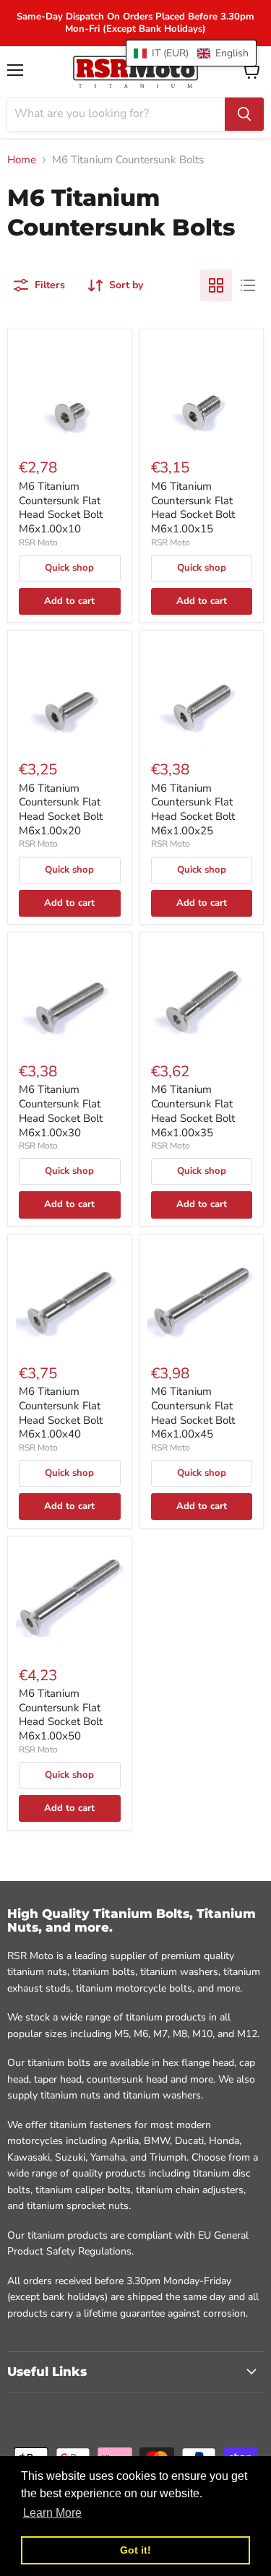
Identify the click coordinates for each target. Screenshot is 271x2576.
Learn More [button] (52, 2513)
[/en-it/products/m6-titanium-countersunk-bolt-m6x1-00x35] (202, 995)
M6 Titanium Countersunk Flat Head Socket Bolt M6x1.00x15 (193, 507)
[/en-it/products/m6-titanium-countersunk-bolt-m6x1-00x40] (70, 1297)
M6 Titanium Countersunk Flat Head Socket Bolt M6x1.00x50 (61, 1715)
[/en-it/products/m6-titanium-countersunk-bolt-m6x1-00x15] (202, 391)
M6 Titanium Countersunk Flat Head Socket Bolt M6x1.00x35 (193, 1111)
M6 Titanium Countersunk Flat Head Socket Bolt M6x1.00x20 (61, 809)
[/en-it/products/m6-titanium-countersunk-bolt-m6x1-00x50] (70, 1598)
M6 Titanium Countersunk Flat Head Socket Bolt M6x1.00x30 (61, 1111)
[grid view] (216, 285)
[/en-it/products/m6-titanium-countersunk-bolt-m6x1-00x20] (70, 693)
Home (22, 160)
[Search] (244, 114)
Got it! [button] (135, 2550)
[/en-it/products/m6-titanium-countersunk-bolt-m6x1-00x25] (202, 693)
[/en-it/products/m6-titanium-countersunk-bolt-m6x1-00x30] (70, 995)
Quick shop (69, 568)
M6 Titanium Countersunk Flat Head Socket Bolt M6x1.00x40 (61, 1413)
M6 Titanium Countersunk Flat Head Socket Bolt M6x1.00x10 (61, 507)
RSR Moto (38, 543)
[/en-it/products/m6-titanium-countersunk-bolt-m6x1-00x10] (70, 391)
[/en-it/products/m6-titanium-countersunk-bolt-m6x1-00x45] (202, 1297)
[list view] (248, 285)
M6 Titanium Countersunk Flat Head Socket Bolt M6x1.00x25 (193, 809)
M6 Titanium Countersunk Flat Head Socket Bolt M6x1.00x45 (193, 1413)
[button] (191, 53)
